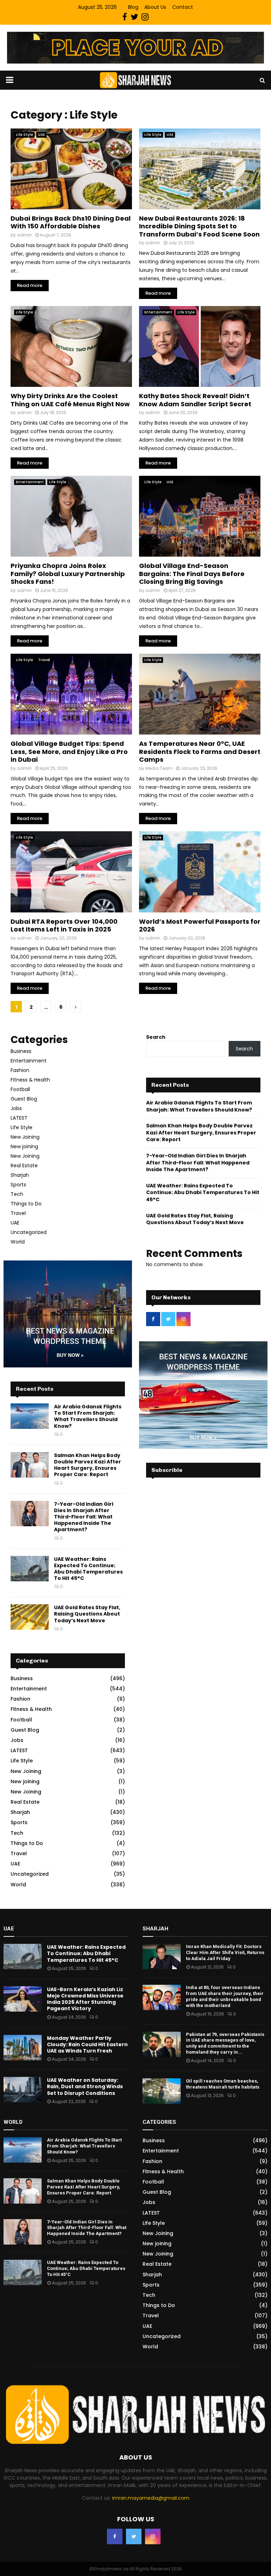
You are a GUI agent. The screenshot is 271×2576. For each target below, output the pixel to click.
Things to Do (26, 1204)
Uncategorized (29, 1232)
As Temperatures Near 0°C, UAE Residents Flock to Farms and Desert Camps (200, 751)
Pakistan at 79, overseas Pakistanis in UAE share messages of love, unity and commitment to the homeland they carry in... (225, 2043)
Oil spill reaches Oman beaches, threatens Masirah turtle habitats (223, 2084)
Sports (18, 1185)
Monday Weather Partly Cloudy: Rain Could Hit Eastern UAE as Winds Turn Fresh (87, 2044)
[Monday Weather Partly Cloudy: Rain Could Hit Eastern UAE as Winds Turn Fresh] (23, 2048)
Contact (183, 7)
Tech (17, 1194)
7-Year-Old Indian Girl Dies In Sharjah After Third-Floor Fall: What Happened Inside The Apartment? (84, 1517)
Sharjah (20, 1175)
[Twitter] (134, 2536)
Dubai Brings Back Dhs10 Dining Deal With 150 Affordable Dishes (71, 222)
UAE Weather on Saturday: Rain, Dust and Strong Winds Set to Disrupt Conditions (85, 2086)
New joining (24, 1146)
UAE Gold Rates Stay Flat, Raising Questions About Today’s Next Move (87, 1614)
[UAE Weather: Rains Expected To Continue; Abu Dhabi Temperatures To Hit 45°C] (30, 1569)
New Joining (25, 1137)
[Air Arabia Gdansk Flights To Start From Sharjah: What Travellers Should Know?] (30, 1416)
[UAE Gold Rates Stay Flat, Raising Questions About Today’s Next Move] (30, 1617)
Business (21, 1051)
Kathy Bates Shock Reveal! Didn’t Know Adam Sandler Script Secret (195, 400)
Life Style (24, 135)
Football (20, 1089)
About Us (155, 7)
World (18, 1242)
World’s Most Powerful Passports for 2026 (200, 925)
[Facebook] (115, 2536)
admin (24, 235)
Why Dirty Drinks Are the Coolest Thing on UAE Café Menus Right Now (70, 400)
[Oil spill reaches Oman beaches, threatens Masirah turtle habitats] (162, 2091)
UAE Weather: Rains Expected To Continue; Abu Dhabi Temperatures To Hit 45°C (88, 1569)
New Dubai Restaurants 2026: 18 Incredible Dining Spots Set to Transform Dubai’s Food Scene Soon (199, 226)
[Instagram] (153, 2536)
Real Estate (24, 1166)
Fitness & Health (30, 1080)
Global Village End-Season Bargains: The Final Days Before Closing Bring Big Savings (192, 574)
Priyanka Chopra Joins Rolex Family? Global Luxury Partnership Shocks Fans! (68, 574)
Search (156, 1037)
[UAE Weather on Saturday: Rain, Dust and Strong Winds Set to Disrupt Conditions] (23, 2090)
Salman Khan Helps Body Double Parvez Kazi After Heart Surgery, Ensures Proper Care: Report (88, 1465)
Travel (44, 660)
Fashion (20, 1070)
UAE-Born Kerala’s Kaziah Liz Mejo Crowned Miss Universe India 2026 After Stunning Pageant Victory (85, 1999)
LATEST (19, 1118)
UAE (41, 135)
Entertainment (158, 312)
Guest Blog (24, 1099)
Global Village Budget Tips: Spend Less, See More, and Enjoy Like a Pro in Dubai (69, 751)
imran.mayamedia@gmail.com (151, 2498)
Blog (133, 7)
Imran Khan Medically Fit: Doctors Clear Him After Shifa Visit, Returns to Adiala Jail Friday (225, 1952)
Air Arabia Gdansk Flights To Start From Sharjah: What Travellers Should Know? (88, 1416)
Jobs (16, 1108)
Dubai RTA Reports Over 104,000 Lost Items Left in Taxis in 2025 (64, 925)
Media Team (159, 768)
